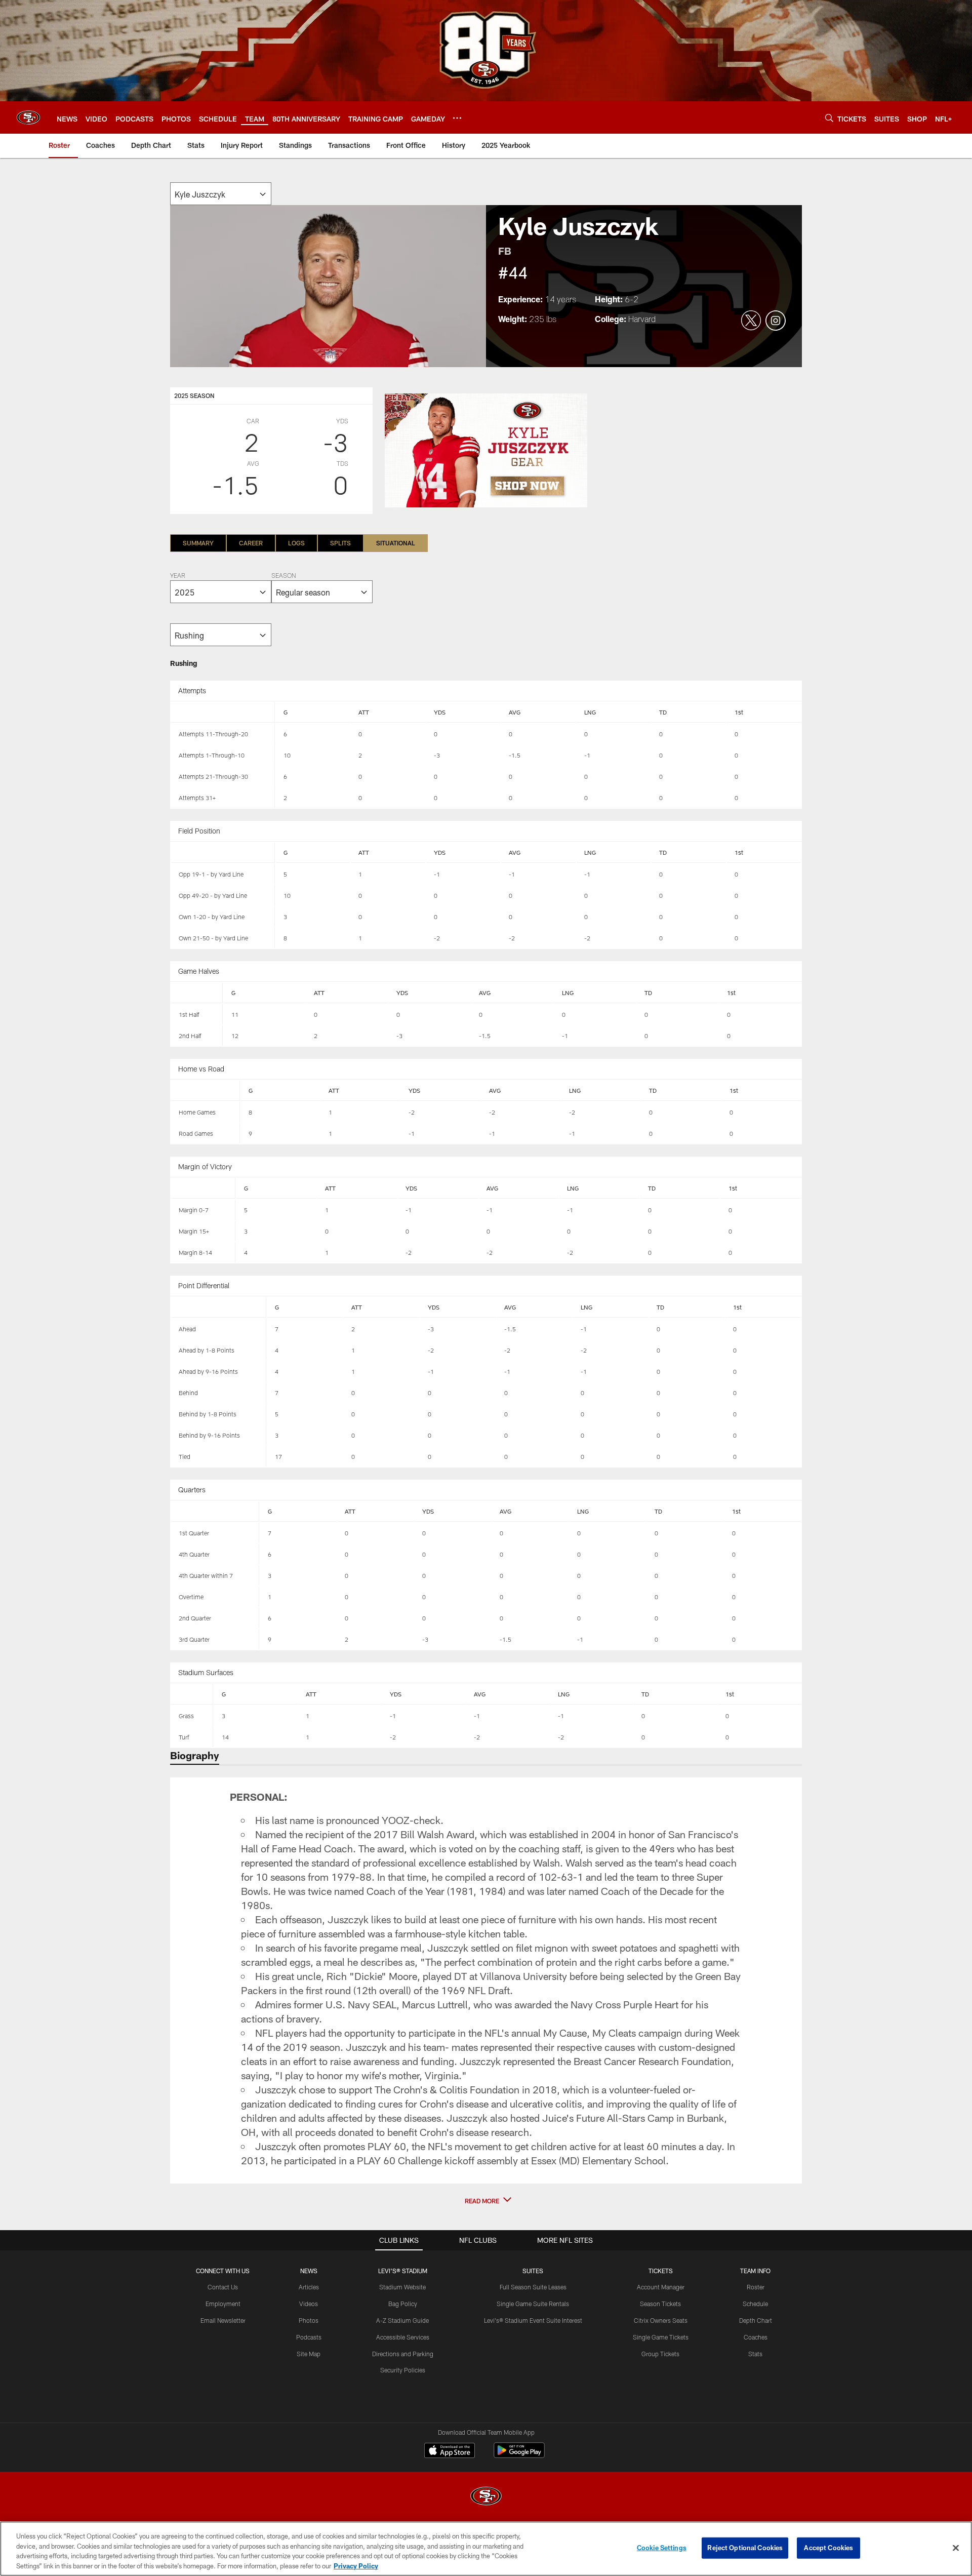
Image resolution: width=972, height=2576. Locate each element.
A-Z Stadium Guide (402, 2320)
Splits (340, 543)
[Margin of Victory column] (203, 1188)
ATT (364, 712)
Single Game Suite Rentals (533, 2304)
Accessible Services (403, 2337)
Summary (198, 543)
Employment (223, 2304)
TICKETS (661, 2271)
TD (663, 712)
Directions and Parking (403, 2354)
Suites (533, 2271)
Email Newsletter (223, 2320)
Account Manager (661, 2287)
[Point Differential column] (219, 1307)
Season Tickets (660, 2304)
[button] (486, 2201)
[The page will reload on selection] (221, 194)
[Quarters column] (215, 1512)
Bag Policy (403, 2304)
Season (283, 576)
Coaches (756, 2337)
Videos (309, 2304)
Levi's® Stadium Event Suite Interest (533, 2320)
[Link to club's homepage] (28, 117)
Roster (756, 2287)
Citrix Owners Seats (661, 2320)
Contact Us (223, 2287)
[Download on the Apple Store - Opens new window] (450, 2451)
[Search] (829, 118)
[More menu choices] (457, 118)
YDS (440, 712)
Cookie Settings (662, 2548)
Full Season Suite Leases (533, 2287)
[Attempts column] (223, 712)
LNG (590, 712)
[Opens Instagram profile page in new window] (776, 321)
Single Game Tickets (661, 2337)
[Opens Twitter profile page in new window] (751, 321)
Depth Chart (756, 2320)
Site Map (309, 2354)
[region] (486, 2549)
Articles (309, 2287)
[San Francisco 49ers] (486, 2497)
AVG (515, 712)
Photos (309, 2320)
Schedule (755, 2304)
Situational (396, 543)
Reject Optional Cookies (745, 2548)
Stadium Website (402, 2287)
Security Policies (403, 2370)
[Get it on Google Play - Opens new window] (519, 2455)
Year (178, 576)
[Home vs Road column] (206, 1091)
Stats (755, 2354)
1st (739, 712)
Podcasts (309, 2337)
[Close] (956, 2548)
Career (251, 543)
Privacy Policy (356, 2565)
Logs (296, 543)
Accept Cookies (828, 2548)
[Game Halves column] (197, 993)
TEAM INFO (755, 2271)
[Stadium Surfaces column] (192, 1694)
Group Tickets (660, 2354)
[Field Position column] (223, 853)
